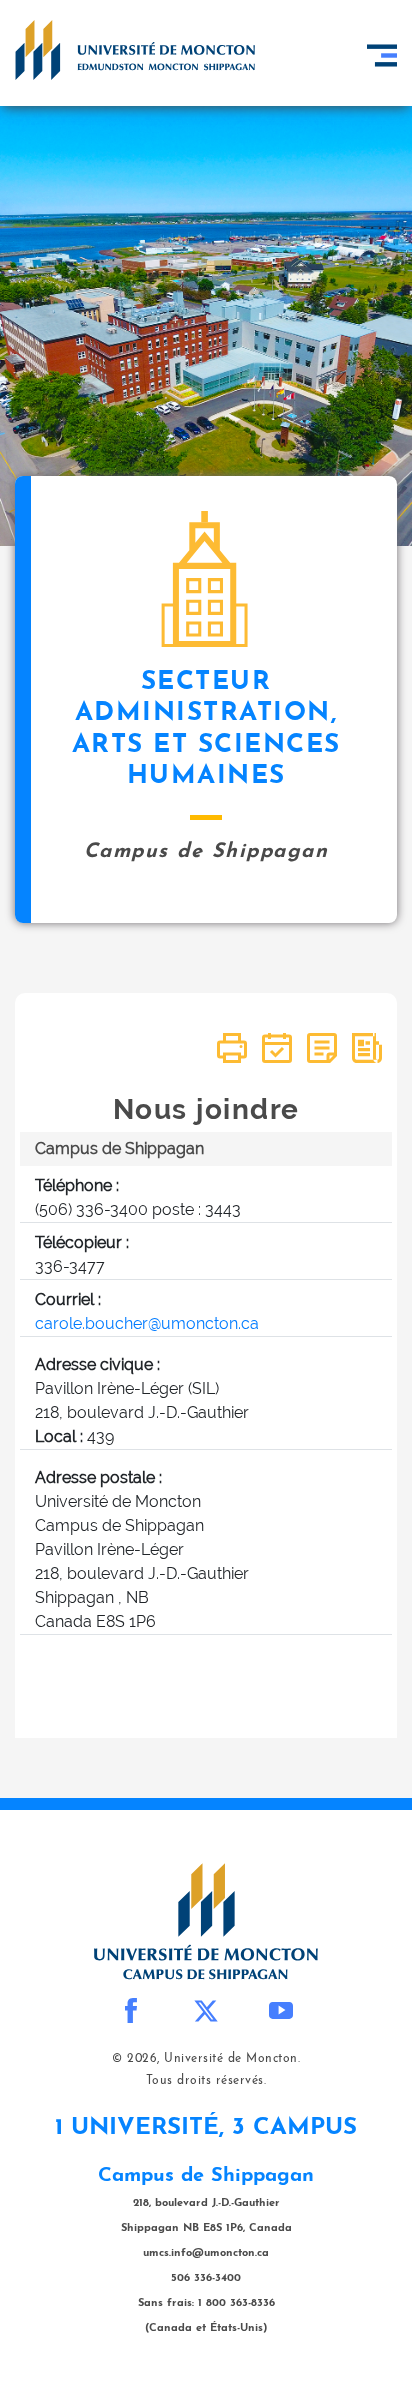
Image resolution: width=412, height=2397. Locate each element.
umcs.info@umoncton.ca (206, 2253)
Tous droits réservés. (206, 2081)
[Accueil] (135, 50)
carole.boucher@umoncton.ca (147, 1323)
